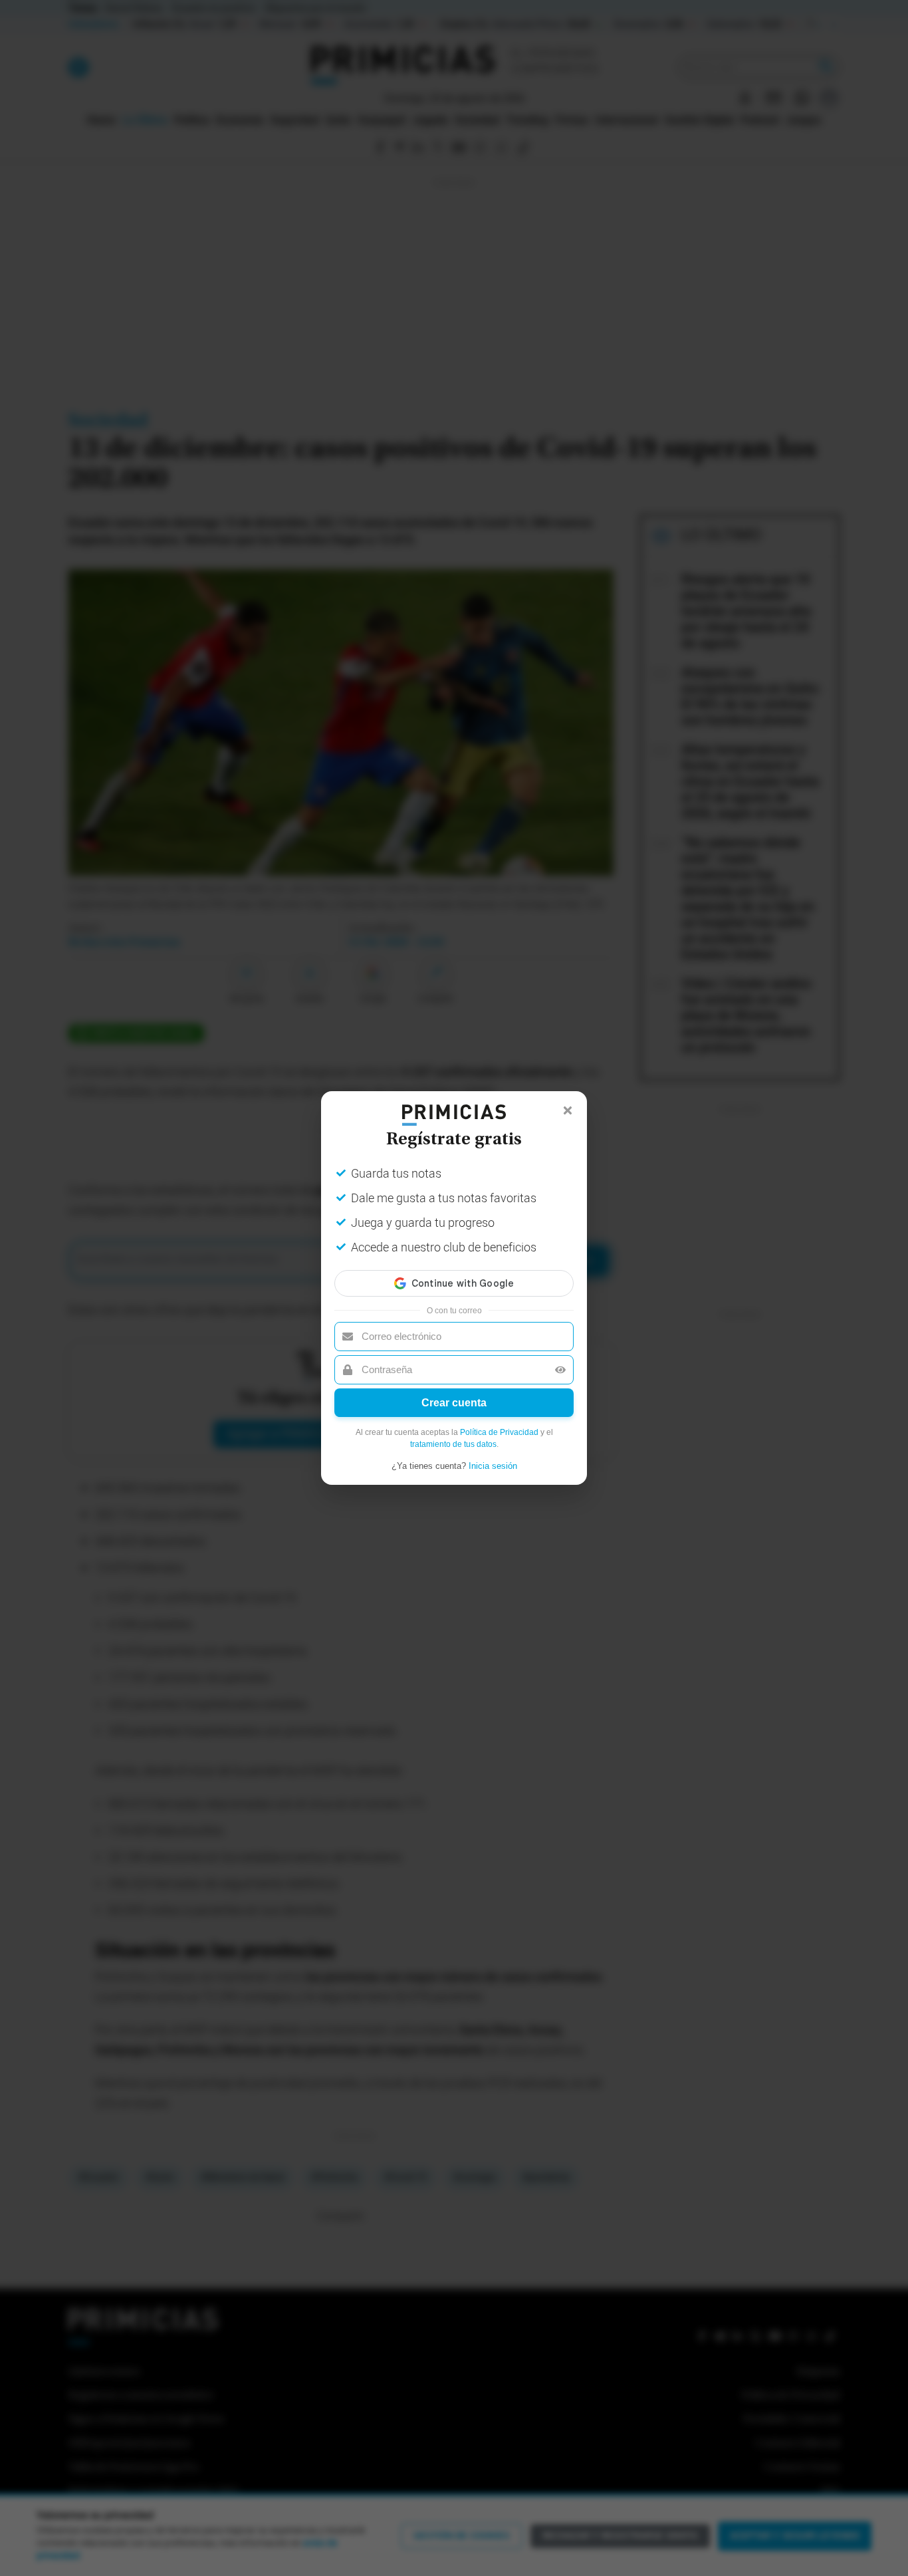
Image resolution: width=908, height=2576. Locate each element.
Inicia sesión (493, 1466)
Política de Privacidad (499, 1432)
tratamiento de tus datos (453, 1444)
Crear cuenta (454, 1403)
